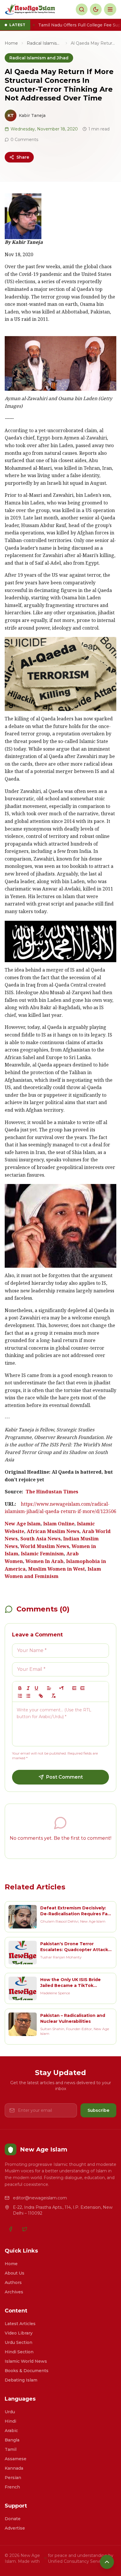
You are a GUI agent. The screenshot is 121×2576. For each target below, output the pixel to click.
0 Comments (24, 140)
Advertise (15, 2528)
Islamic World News (26, 2361)
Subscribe (98, 2110)
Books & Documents (27, 2371)
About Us (15, 2273)
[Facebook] (11, 2229)
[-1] (74, 1688)
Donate (13, 2519)
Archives (14, 2292)
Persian (13, 2478)
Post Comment (64, 1777)
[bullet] (28, 1696)
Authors (13, 2282)
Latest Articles (20, 2324)
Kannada (14, 2468)
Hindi (10, 2421)
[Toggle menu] (110, 9)
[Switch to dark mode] (96, 9)
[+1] (83, 1688)
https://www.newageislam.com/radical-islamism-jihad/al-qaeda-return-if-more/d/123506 (60, 1508)
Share (23, 157)
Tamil (11, 2449)
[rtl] (62, 1688)
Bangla (12, 2440)
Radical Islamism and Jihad (44, 43)
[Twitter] (25, 2229)
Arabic (11, 2431)
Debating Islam (21, 2380)
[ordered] (20, 1696)
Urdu (10, 2412)
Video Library (19, 2333)
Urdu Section (19, 2342)
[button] (49, 1688)
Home (11, 43)
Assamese (16, 2459)
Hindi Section (19, 2352)
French (12, 2487)
